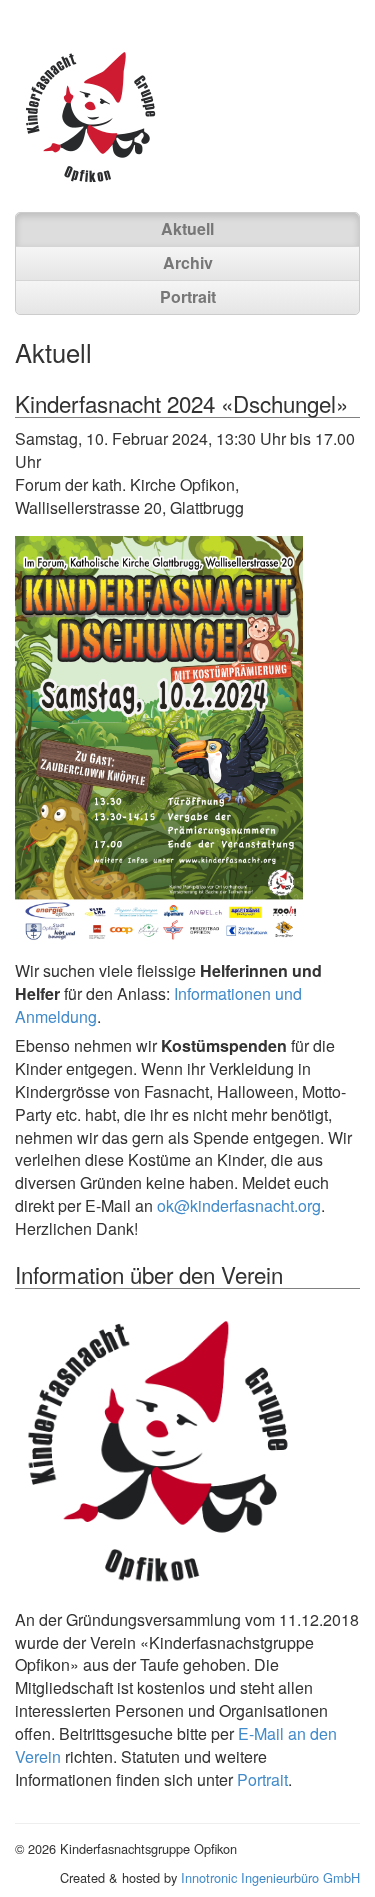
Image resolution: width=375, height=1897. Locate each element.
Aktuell (187, 228)
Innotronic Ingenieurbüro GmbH (270, 1877)
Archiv (188, 262)
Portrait (188, 296)
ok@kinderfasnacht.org (239, 1205)
